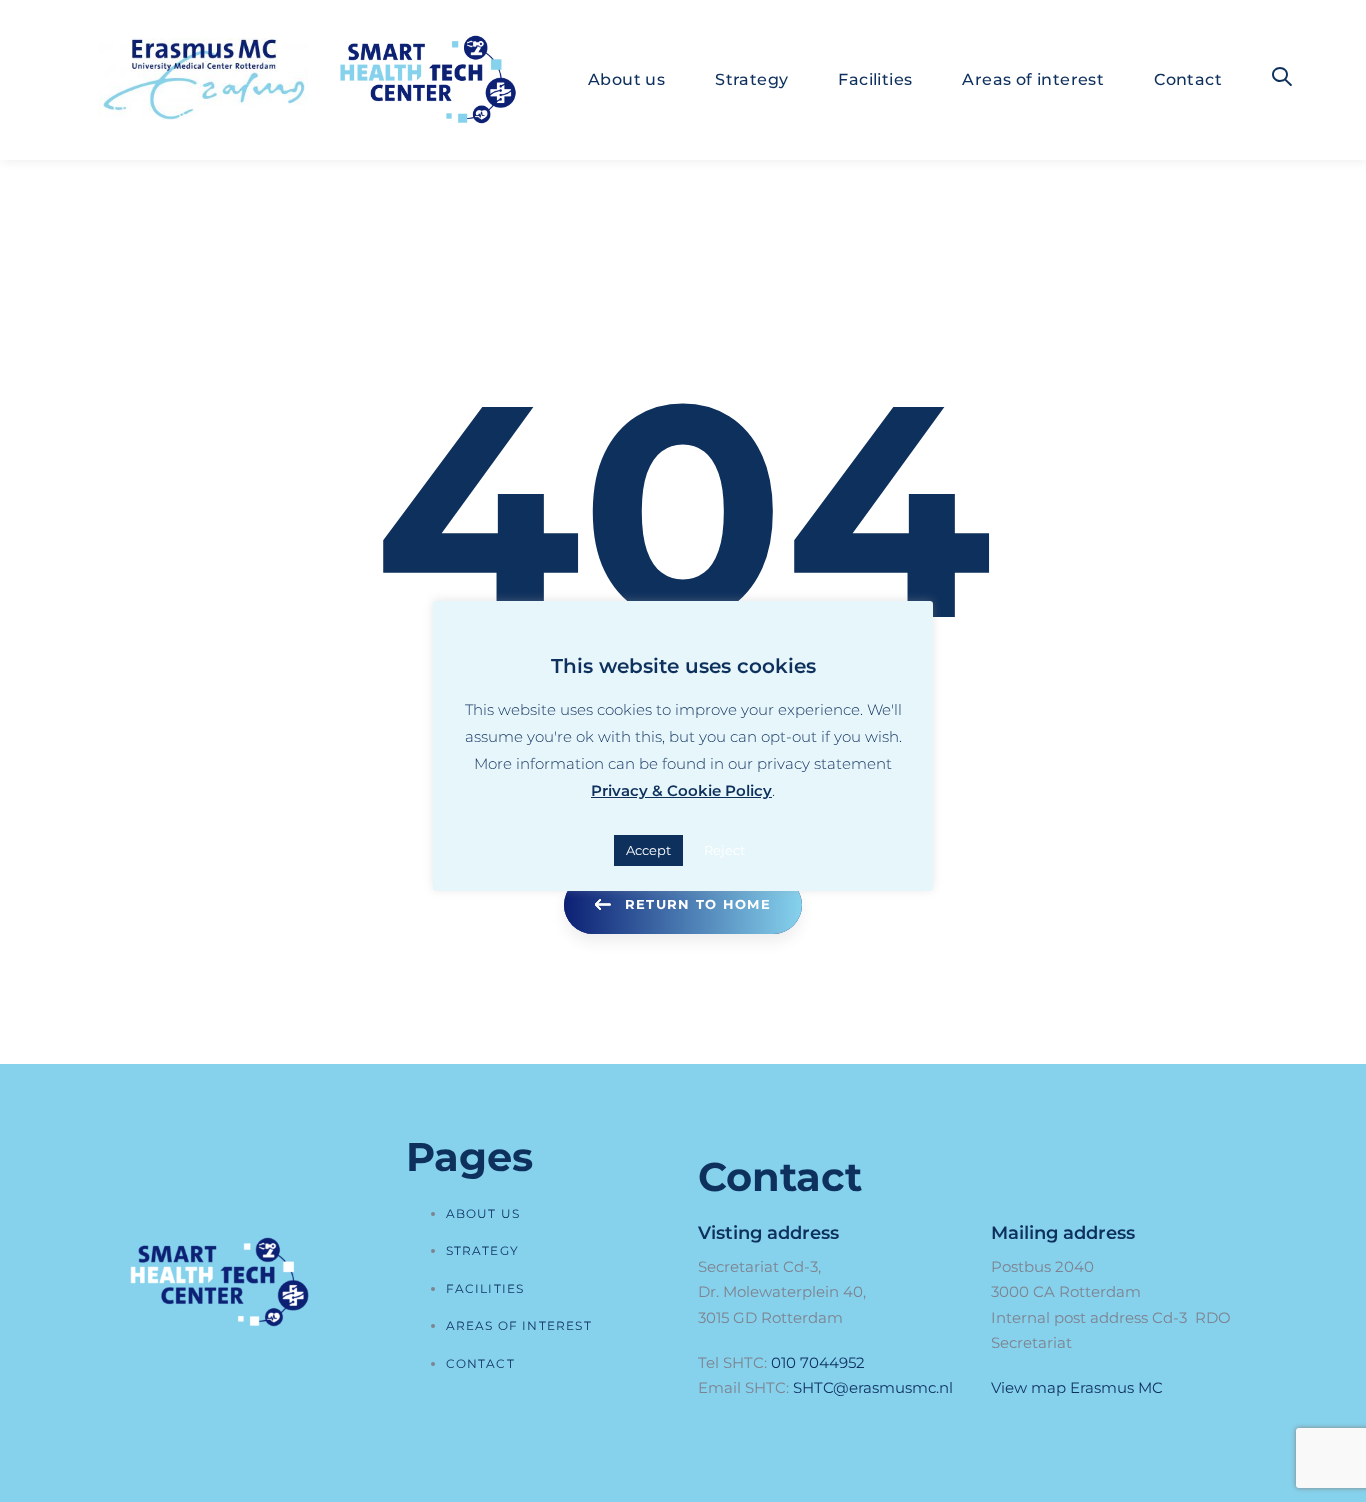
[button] (1282, 78)
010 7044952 (818, 1362)
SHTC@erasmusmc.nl (873, 1387)
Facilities (485, 1288)
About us (483, 1213)
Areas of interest (519, 1325)
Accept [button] (648, 850)
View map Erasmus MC (1077, 1387)
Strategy (483, 1250)
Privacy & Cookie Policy (681, 790)
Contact (480, 1363)
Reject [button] (724, 850)
